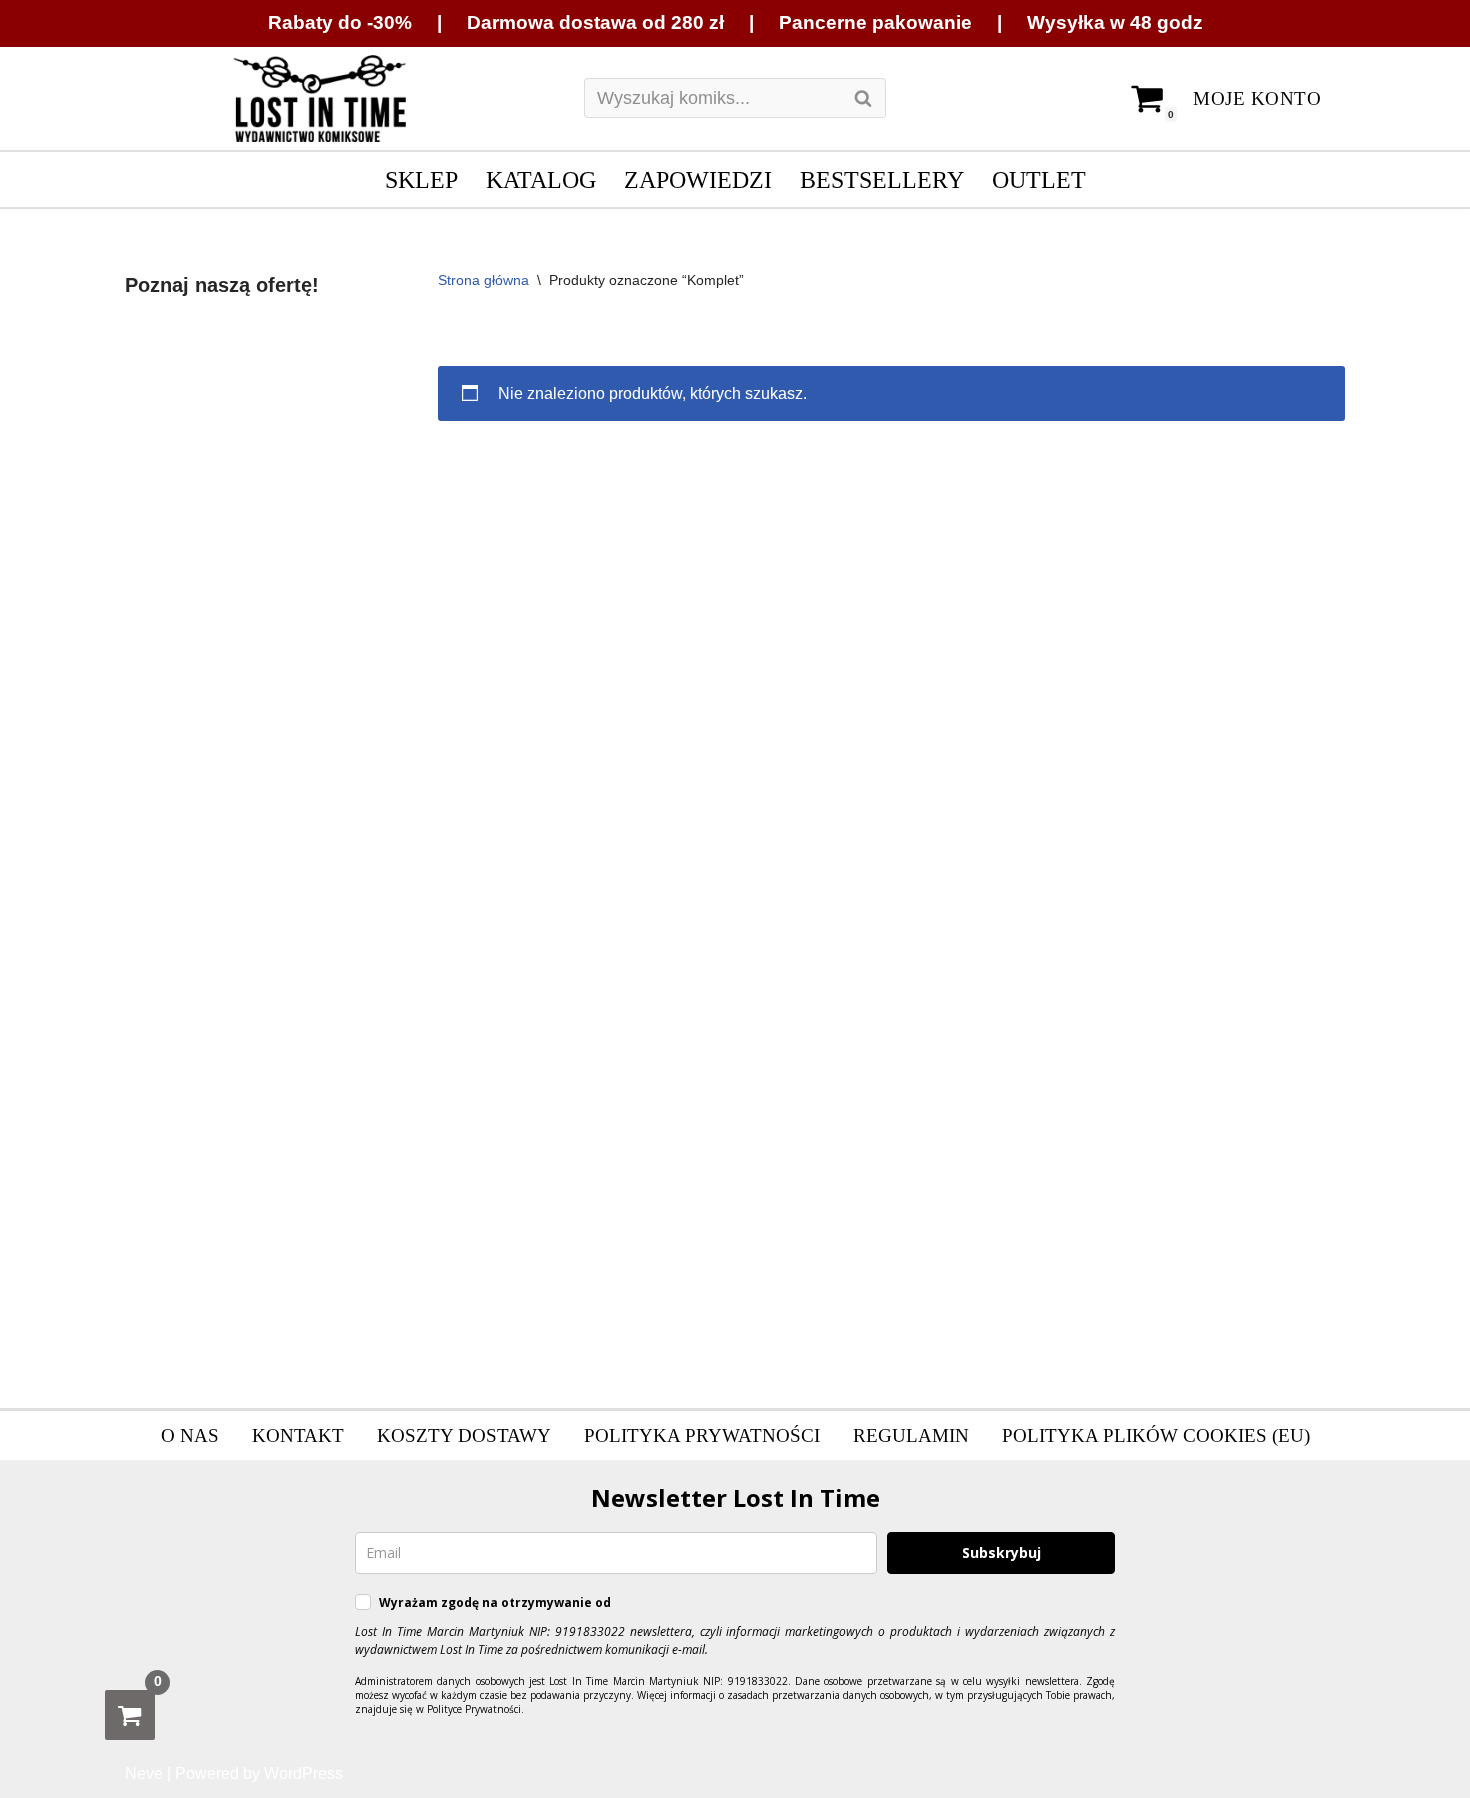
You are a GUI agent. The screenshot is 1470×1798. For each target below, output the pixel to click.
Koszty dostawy (464, 1435)
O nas (190, 1435)
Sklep (421, 179)
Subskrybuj (1001, 1552)
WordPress (303, 1773)
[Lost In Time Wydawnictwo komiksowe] (320, 99)
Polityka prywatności (702, 1435)
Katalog (541, 179)
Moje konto (1257, 98)
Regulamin (911, 1435)
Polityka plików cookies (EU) (1156, 1435)
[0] (130, 1715)
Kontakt (298, 1435)
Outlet (1039, 179)
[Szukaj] (863, 98)
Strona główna (483, 280)
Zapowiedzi (698, 179)
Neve (144, 1773)
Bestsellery (882, 179)
